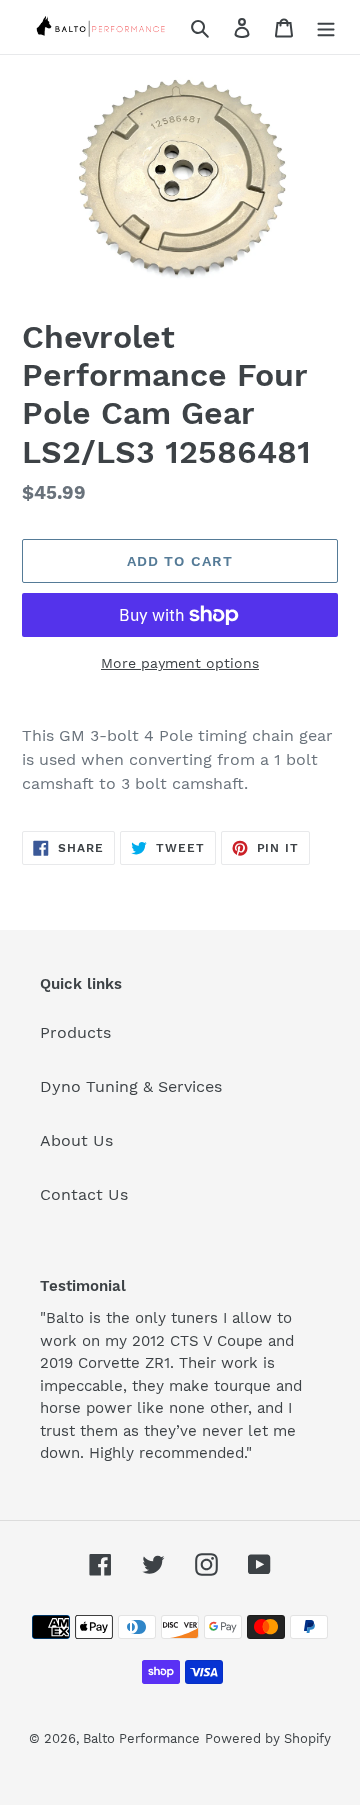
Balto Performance (141, 1738)
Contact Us (84, 1194)
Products (75, 1032)
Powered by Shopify (268, 1738)
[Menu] (326, 27)
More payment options (180, 663)
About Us (76, 1140)
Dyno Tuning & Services (131, 1086)
